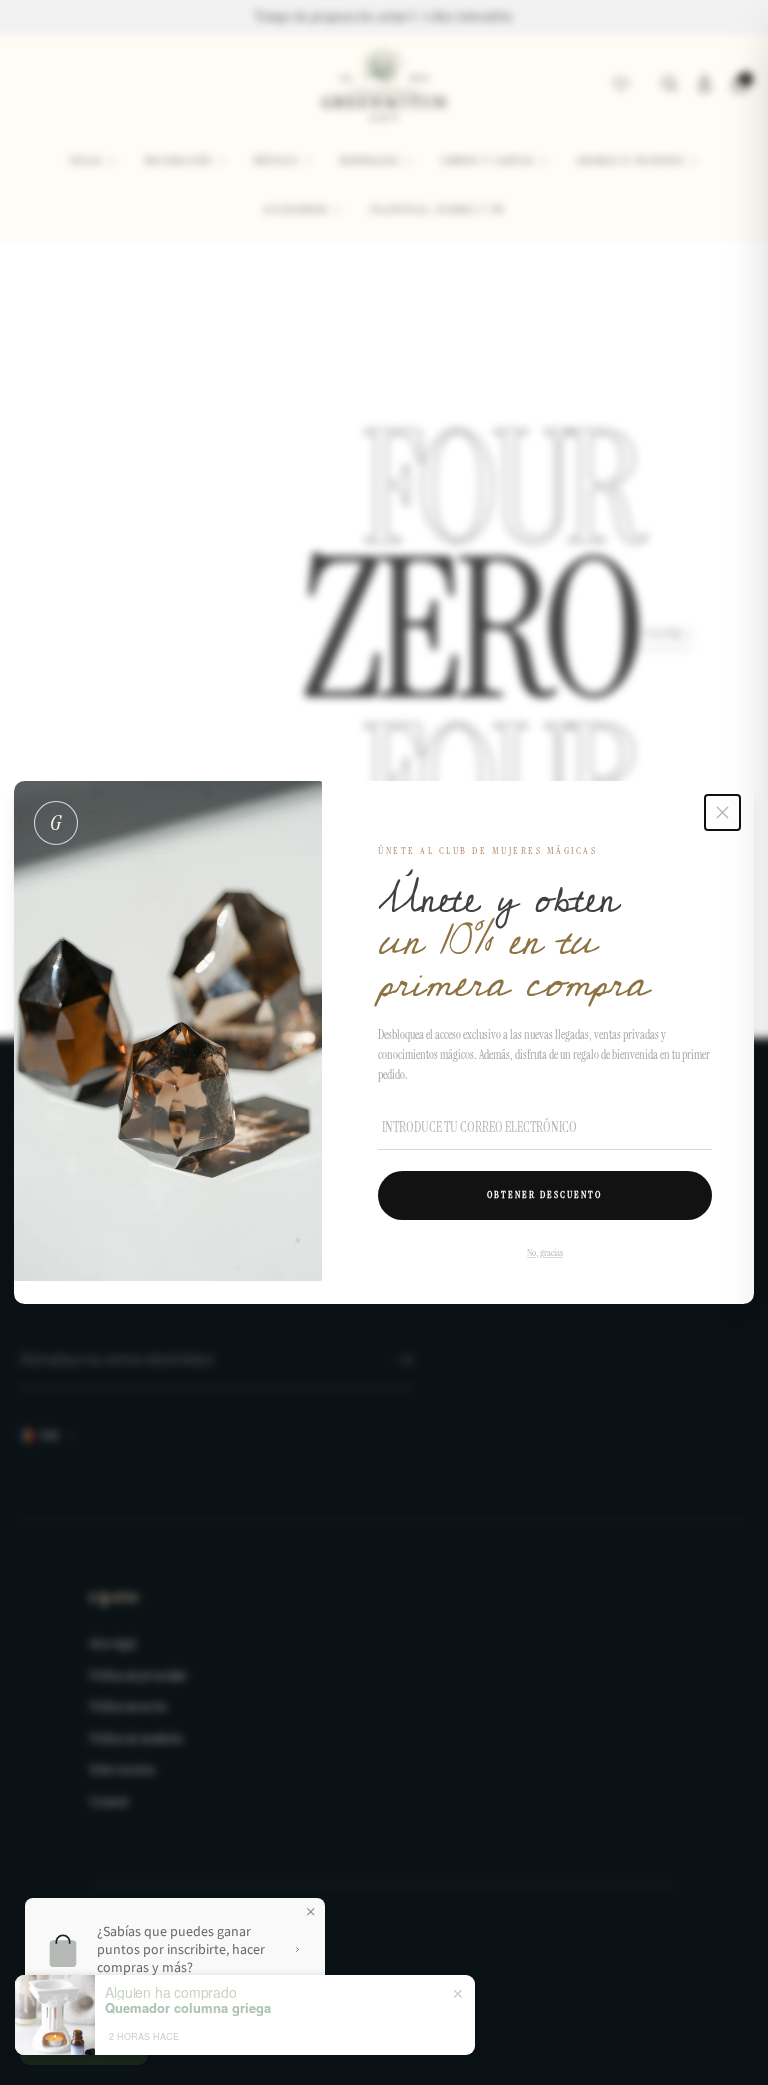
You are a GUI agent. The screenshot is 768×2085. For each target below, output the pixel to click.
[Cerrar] (722, 812)
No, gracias (545, 1252)
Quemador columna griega (188, 2008)
